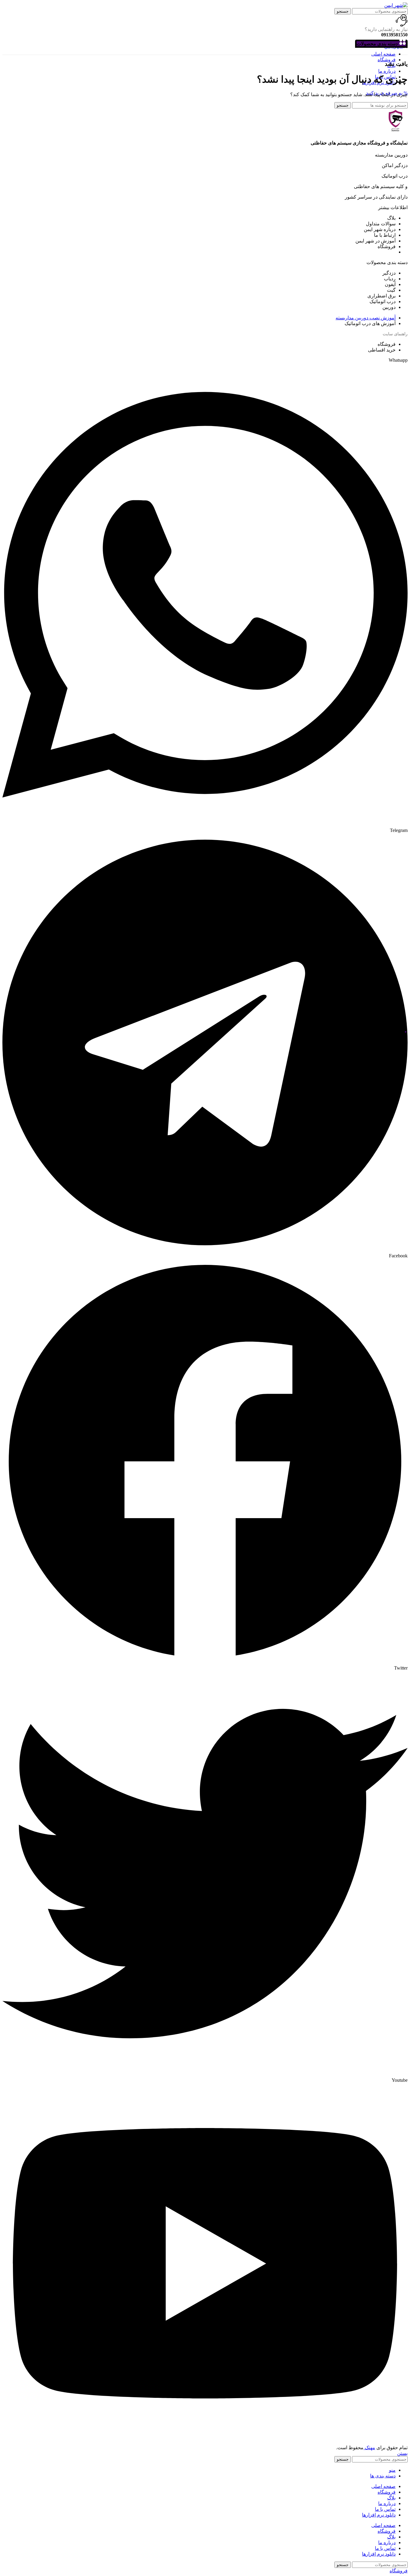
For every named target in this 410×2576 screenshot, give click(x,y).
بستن (402, 2453)
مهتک (369, 2448)
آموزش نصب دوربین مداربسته (366, 318)
